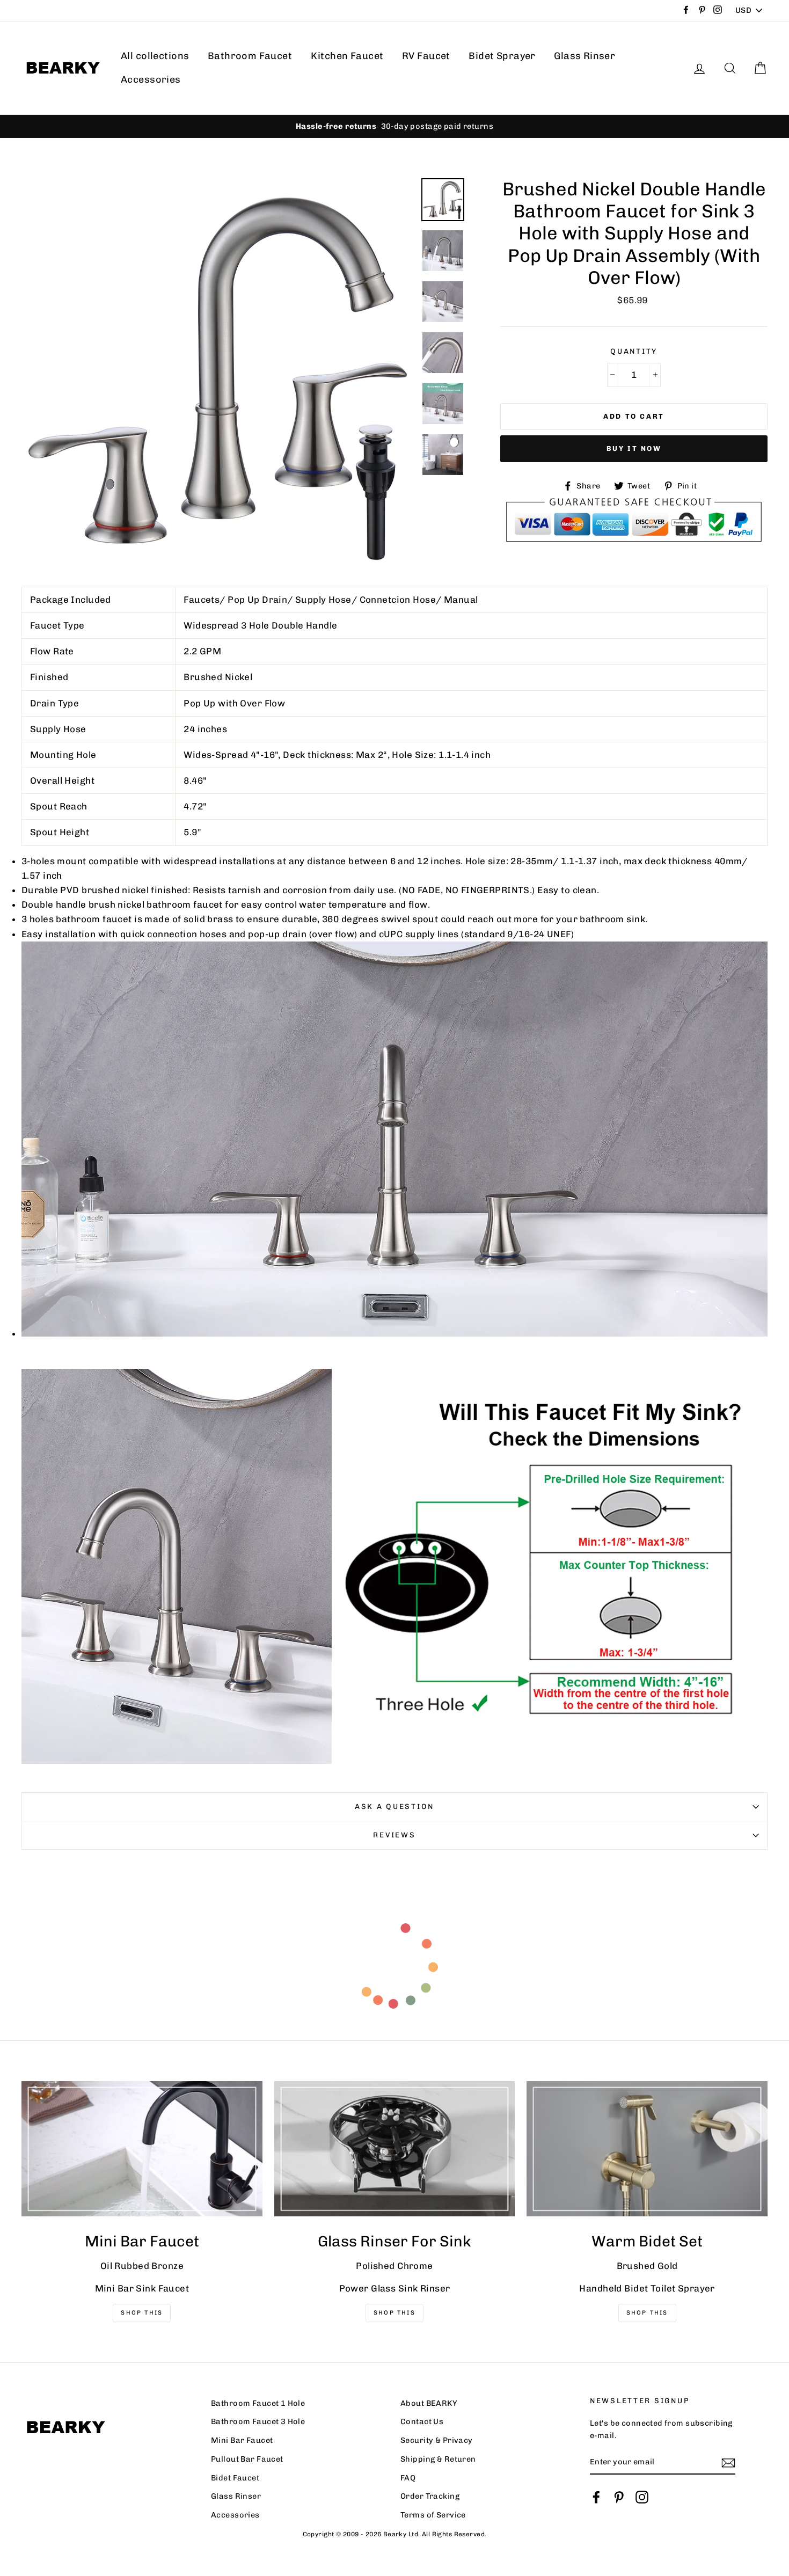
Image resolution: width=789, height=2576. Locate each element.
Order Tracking (430, 2496)
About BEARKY (429, 2403)
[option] (394, 126)
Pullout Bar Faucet (247, 2459)
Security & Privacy (437, 2440)
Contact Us (422, 2421)
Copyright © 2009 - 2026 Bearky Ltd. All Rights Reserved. (395, 2534)
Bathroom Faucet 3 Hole (258, 2421)
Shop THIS (142, 2313)
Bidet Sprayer (502, 56)
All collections (155, 56)
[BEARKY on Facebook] (596, 2497)
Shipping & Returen (438, 2459)
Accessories (151, 79)
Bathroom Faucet (250, 56)
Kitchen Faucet (347, 56)
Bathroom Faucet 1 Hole (258, 2403)
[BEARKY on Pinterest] (619, 2497)
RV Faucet (426, 56)
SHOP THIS (394, 2313)
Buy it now (634, 448)
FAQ (408, 2478)
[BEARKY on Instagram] (642, 2497)
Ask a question (394, 1806)
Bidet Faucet (235, 2478)
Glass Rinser (585, 56)
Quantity (634, 351)
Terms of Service (433, 2515)
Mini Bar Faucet (242, 2440)
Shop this (647, 2313)
